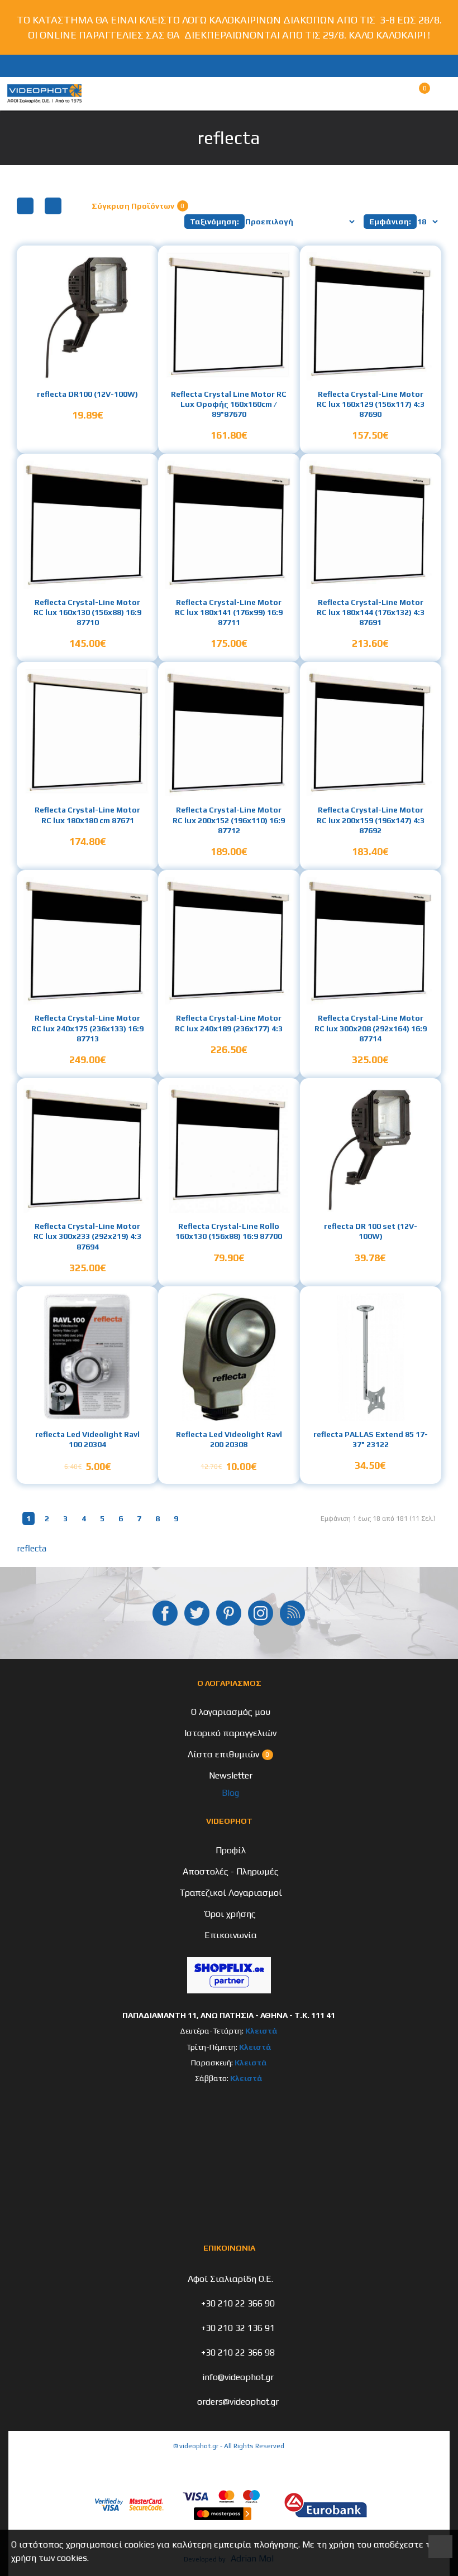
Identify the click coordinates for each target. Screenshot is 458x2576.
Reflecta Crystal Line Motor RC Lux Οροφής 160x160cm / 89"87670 (229, 404)
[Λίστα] (53, 206)
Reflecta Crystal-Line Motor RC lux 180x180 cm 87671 (87, 815)
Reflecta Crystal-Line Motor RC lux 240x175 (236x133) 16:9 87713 (87, 1028)
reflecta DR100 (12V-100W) (87, 394)
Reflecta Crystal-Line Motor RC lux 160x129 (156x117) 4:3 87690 (371, 404)
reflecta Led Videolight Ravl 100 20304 (87, 1439)
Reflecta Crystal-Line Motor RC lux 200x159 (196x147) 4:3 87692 (371, 820)
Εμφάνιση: (390, 222)
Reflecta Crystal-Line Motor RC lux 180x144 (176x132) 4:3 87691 (371, 612)
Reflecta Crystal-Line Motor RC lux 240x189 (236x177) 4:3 (229, 1023)
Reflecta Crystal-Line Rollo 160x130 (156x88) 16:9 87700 (229, 1231)
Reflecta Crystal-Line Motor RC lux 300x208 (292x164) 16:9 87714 (371, 1028)
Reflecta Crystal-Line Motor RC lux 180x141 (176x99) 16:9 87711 (229, 612)
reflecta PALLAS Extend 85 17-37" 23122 (371, 1439)
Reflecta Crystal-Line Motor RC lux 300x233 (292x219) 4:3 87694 (87, 1236)
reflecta (32, 1548)
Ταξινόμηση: (214, 222)
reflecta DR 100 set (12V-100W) (371, 1231)
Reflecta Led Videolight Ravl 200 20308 (229, 1439)
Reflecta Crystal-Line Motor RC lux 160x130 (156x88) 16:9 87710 (87, 612)
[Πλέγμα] (25, 206)
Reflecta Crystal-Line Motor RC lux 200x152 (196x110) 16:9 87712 (229, 820)
